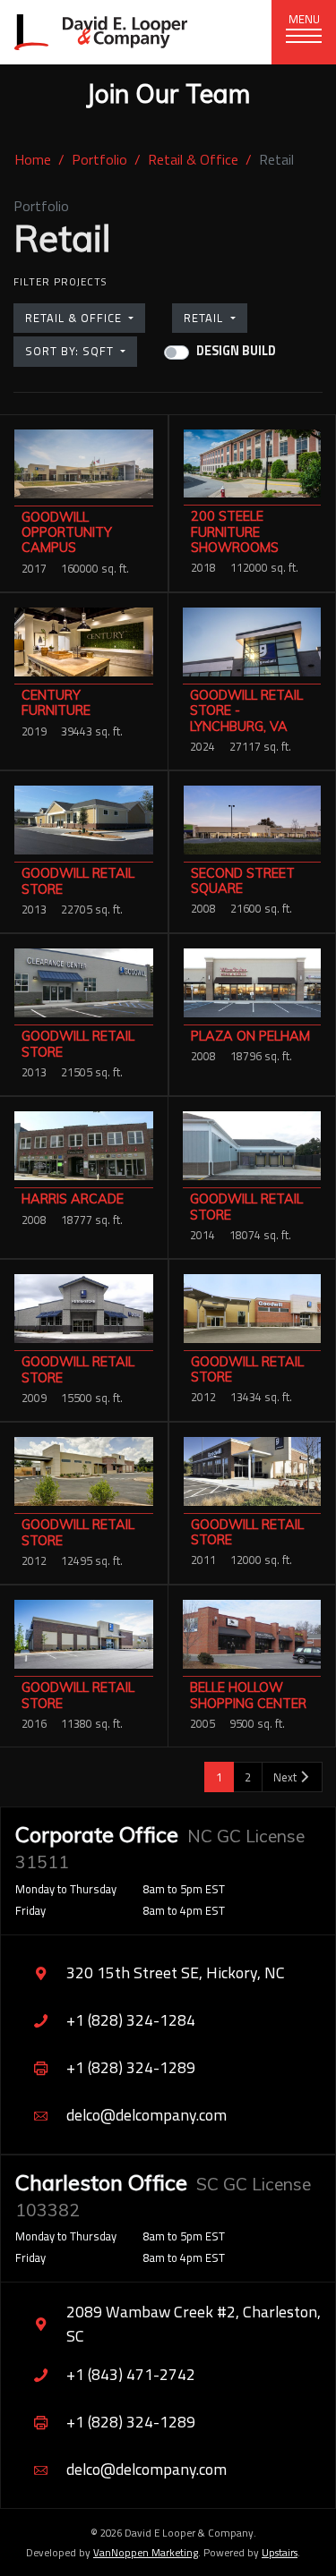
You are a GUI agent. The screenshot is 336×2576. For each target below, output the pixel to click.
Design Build (236, 351)
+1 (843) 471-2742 (131, 2374)
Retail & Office (193, 159)
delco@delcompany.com (146, 2115)
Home (33, 159)
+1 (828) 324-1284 (131, 2020)
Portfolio (99, 159)
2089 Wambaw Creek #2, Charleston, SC (194, 2323)
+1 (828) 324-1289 (131, 2067)
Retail (205, 318)
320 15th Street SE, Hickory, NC (176, 1972)
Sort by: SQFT (71, 351)
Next (286, 1777)
